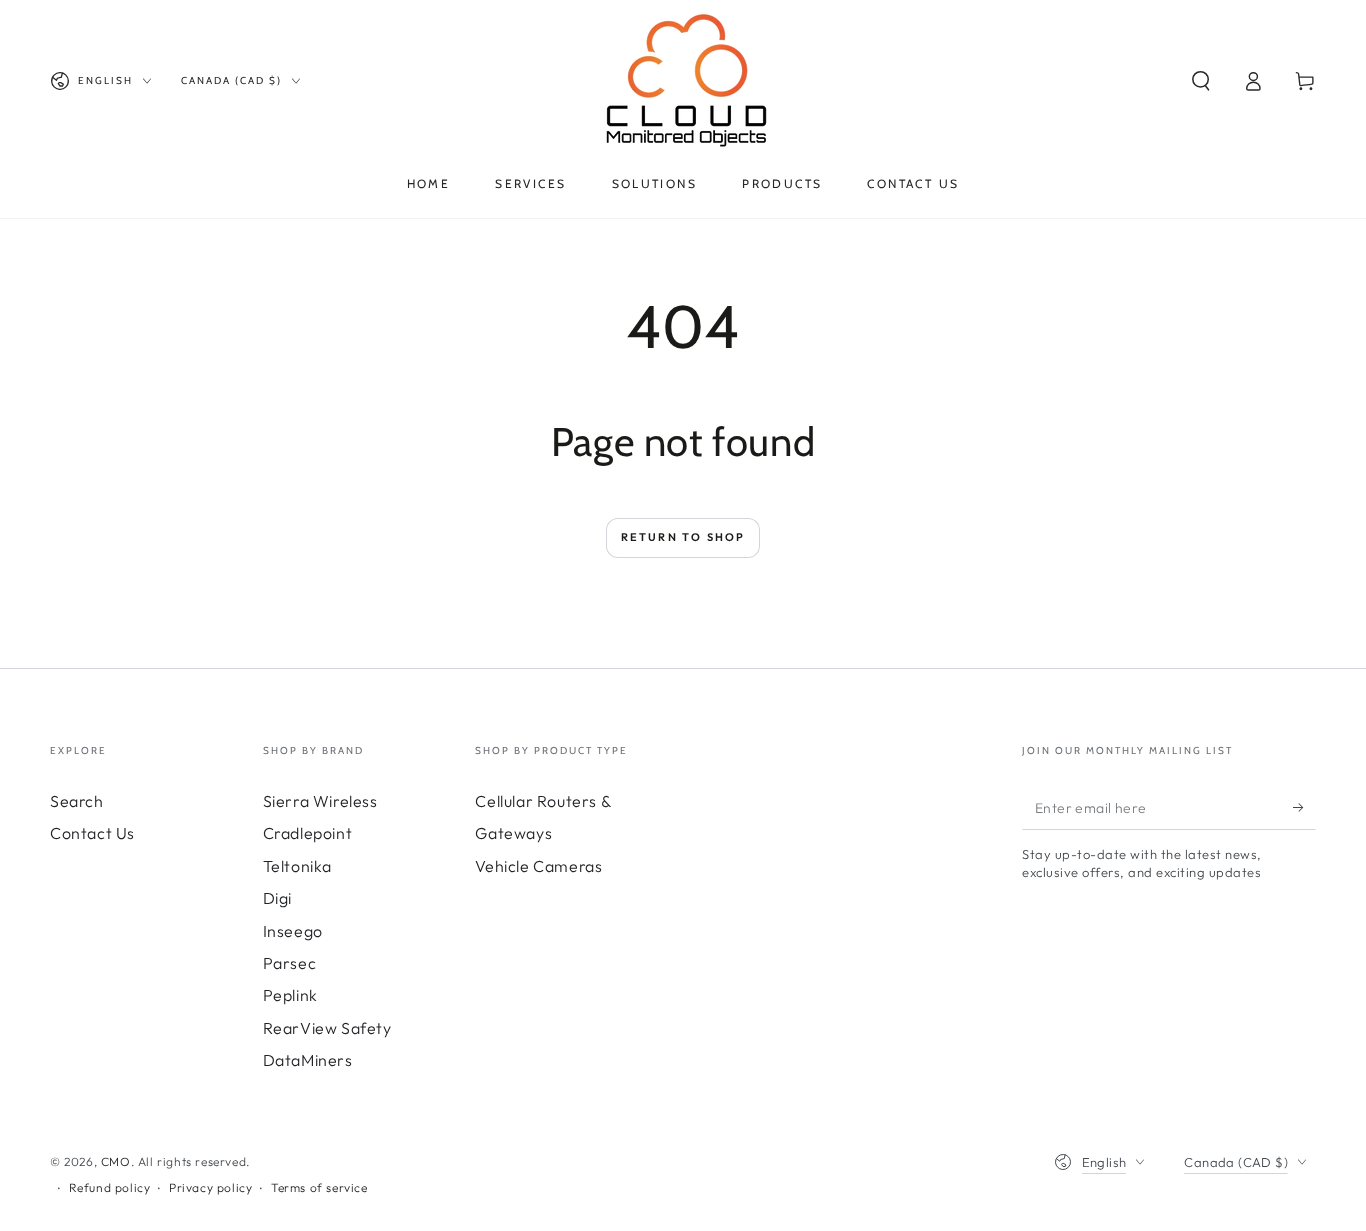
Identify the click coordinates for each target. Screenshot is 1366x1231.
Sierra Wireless (320, 801)
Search (77, 801)
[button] (1201, 81)
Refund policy (110, 1187)
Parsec (290, 963)
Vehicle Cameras (538, 866)
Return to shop (683, 537)
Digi (277, 898)
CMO (116, 1161)
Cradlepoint (308, 833)
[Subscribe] (1304, 807)
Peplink (290, 995)
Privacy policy (210, 1187)
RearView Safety (327, 1028)
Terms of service (319, 1187)
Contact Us (92, 833)
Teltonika (297, 866)
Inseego (293, 931)
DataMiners (308, 1060)
